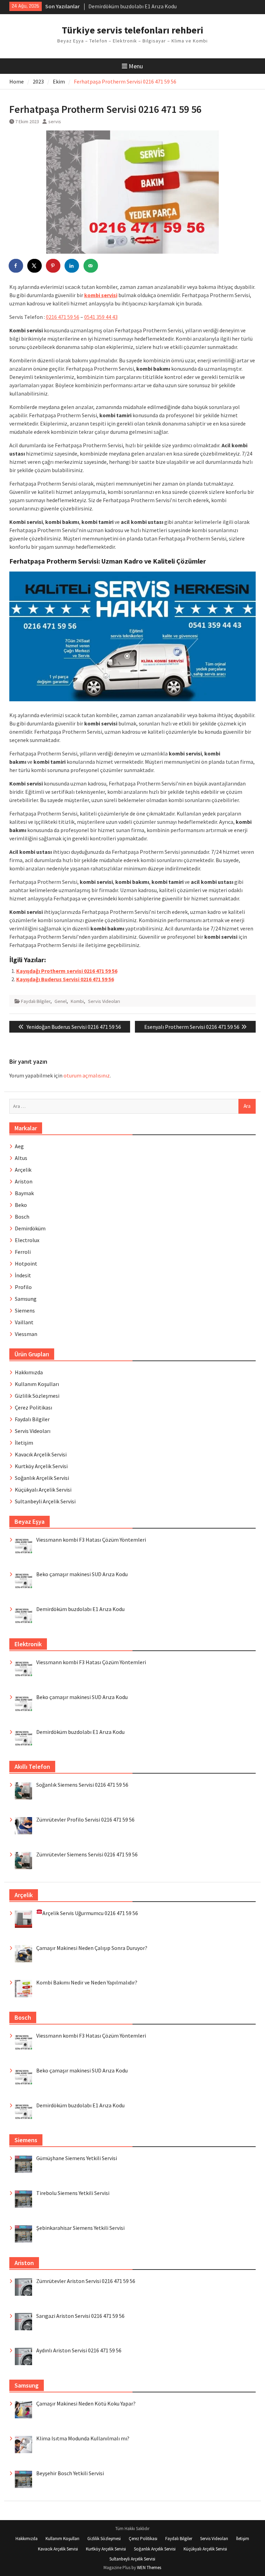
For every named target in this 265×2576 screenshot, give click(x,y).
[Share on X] (35, 266)
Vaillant (24, 1322)
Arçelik (23, 1170)
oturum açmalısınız (87, 1075)
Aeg (19, 1146)
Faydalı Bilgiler (36, 1001)
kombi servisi (101, 295)
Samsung (26, 1299)
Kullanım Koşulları (37, 1384)
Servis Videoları (104, 1001)
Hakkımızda (29, 1372)
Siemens (25, 1310)
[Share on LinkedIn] (72, 266)
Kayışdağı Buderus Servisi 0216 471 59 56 (65, 979)
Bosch (22, 1217)
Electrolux (27, 1240)
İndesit (23, 1275)
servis (55, 121)
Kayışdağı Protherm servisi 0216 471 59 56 (67, 971)
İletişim (24, 1443)
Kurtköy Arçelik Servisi (41, 1466)
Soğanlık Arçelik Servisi (42, 1478)
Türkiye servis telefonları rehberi (132, 30)
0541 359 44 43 (101, 317)
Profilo (23, 1287)
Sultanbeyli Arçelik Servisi (45, 1501)
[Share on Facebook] (16, 266)
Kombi (77, 1001)
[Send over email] (91, 266)
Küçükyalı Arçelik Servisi (43, 1490)
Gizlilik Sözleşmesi (37, 1396)
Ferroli (23, 1252)
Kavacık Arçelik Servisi (41, 1454)
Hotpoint (26, 1263)
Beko (21, 1205)
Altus (21, 1158)
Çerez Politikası (33, 1407)
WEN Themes (149, 2568)
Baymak (24, 1193)
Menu (136, 66)
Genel (61, 1001)
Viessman (26, 1334)
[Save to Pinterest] (53, 266)
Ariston (24, 1181)
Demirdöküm (30, 1228)
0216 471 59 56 (63, 317)
